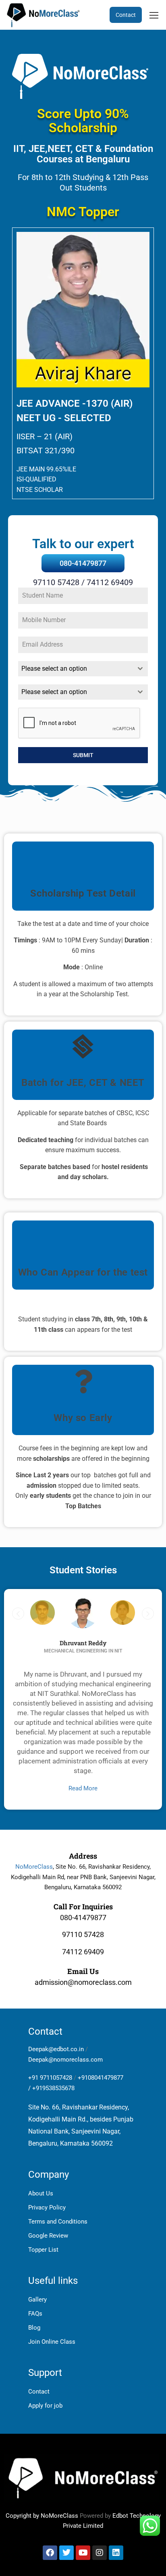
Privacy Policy (47, 2207)
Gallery (37, 2300)
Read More (83, 1788)
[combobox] (83, 669)
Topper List (43, 2250)
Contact (126, 15)
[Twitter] (66, 2553)
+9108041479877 (101, 2078)
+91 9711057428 (50, 2078)
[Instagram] (100, 2553)
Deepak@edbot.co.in (56, 2049)
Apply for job (45, 2406)
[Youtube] (83, 2553)
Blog (34, 2328)
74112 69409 (83, 1952)
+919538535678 (53, 2088)
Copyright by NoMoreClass (42, 2516)
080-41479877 (83, 563)
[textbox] (75, 669)
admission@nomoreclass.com (83, 1982)
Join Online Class (52, 2342)
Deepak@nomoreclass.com (65, 2060)
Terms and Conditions (58, 2222)
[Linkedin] (116, 2553)
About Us (41, 2193)
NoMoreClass (34, 1867)
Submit (83, 755)
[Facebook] (50, 2553)
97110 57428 (83, 1934)
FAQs (35, 2314)
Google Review (48, 2236)
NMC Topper (83, 212)
